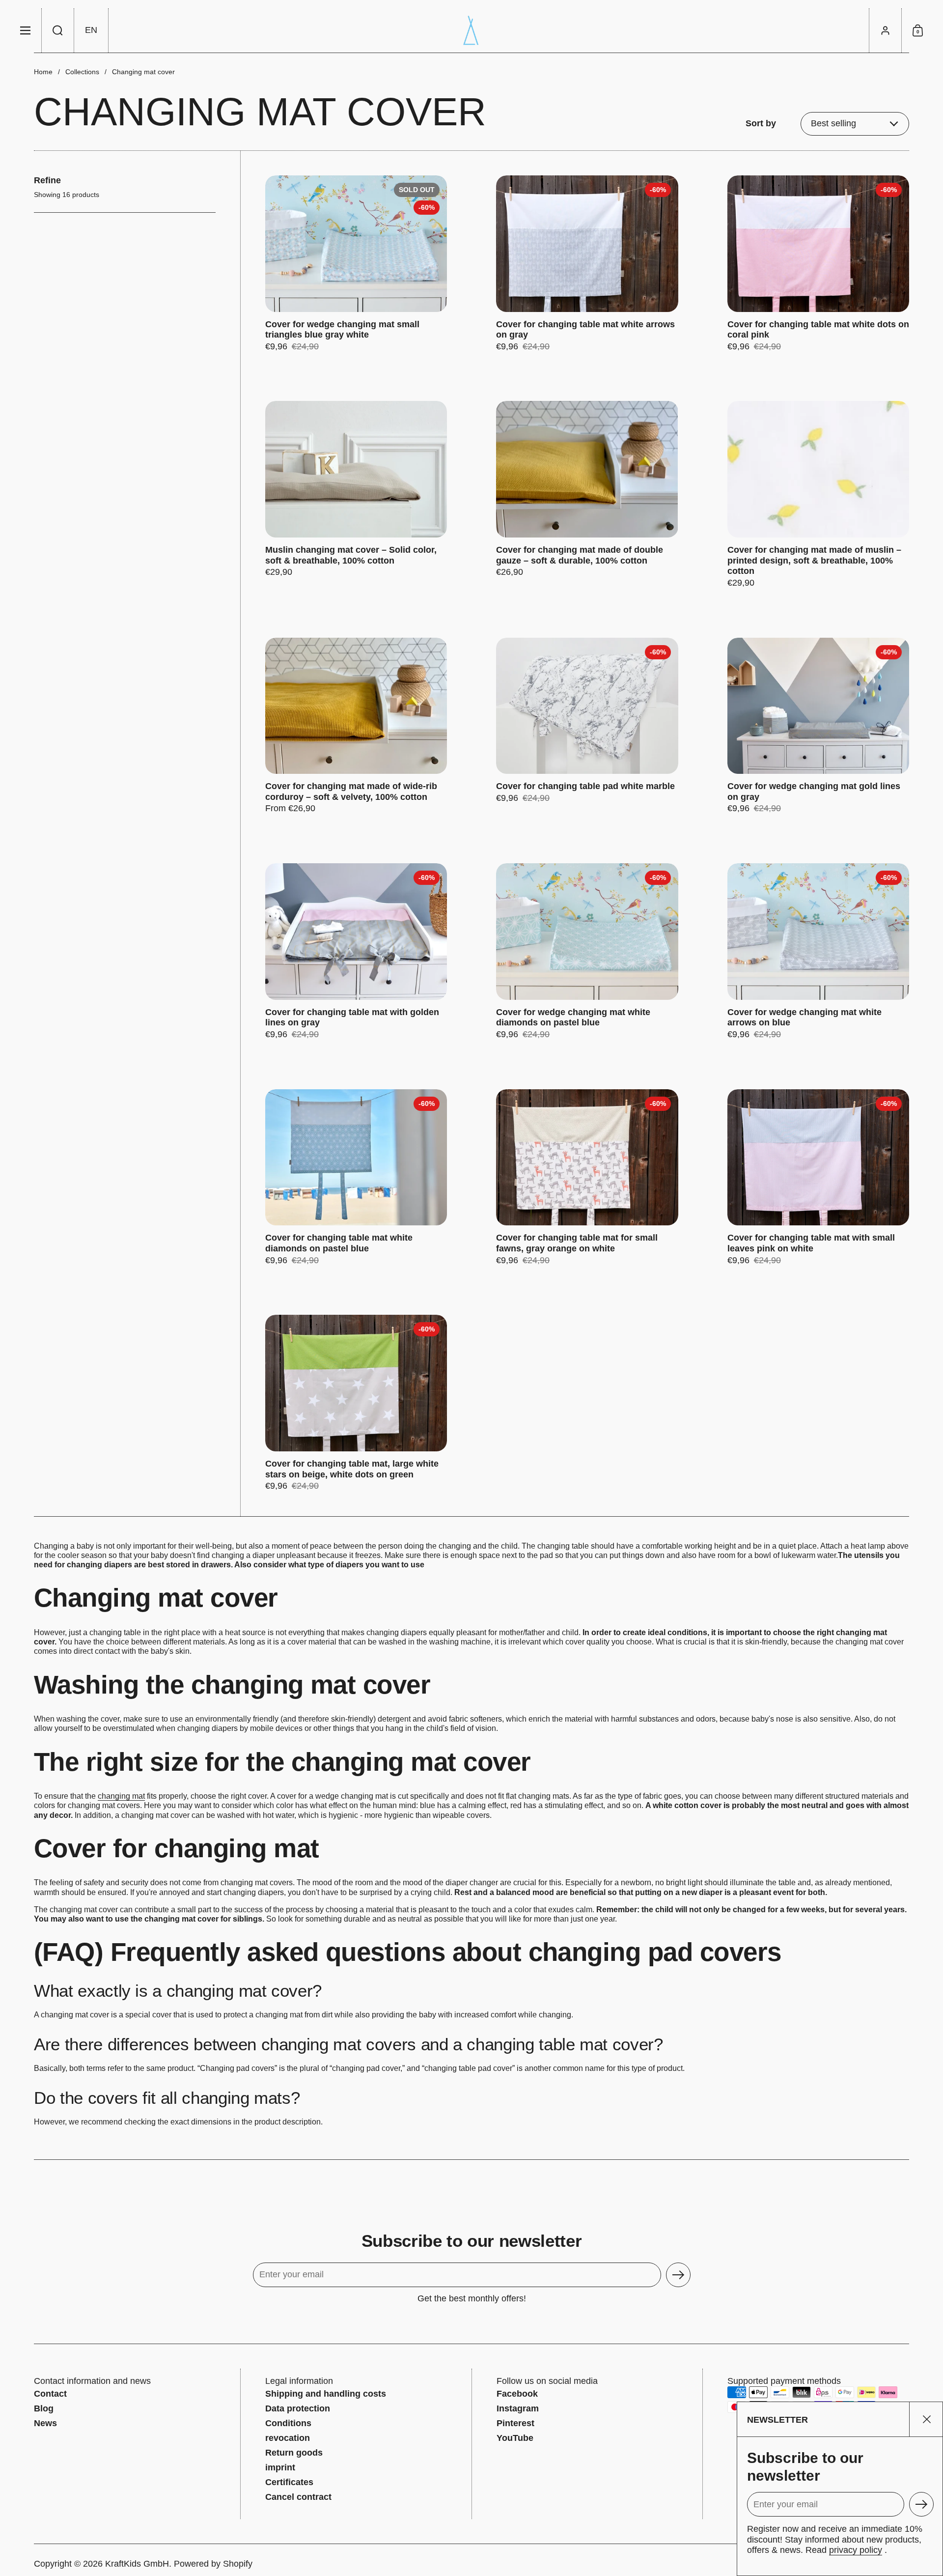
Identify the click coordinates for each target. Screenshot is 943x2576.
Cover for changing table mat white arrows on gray (587, 264)
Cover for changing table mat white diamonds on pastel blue (356, 1178)
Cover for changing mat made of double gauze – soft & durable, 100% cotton (587, 495)
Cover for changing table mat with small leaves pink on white (818, 1178)
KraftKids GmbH (137, 2564)
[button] (58, 30)
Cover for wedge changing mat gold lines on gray (818, 726)
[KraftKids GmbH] (471, 30)
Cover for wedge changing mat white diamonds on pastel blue (587, 952)
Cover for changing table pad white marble (587, 726)
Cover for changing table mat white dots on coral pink (818, 264)
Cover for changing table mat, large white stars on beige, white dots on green (356, 1403)
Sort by (761, 123)
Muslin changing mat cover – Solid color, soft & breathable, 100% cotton (356, 495)
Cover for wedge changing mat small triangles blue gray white (356, 264)
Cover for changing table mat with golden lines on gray (356, 952)
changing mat (121, 1796)
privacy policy (856, 2550)
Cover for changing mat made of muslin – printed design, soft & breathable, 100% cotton (818, 495)
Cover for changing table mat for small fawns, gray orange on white (587, 1178)
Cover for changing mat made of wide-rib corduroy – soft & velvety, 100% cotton (356, 726)
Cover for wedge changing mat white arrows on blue (818, 952)
